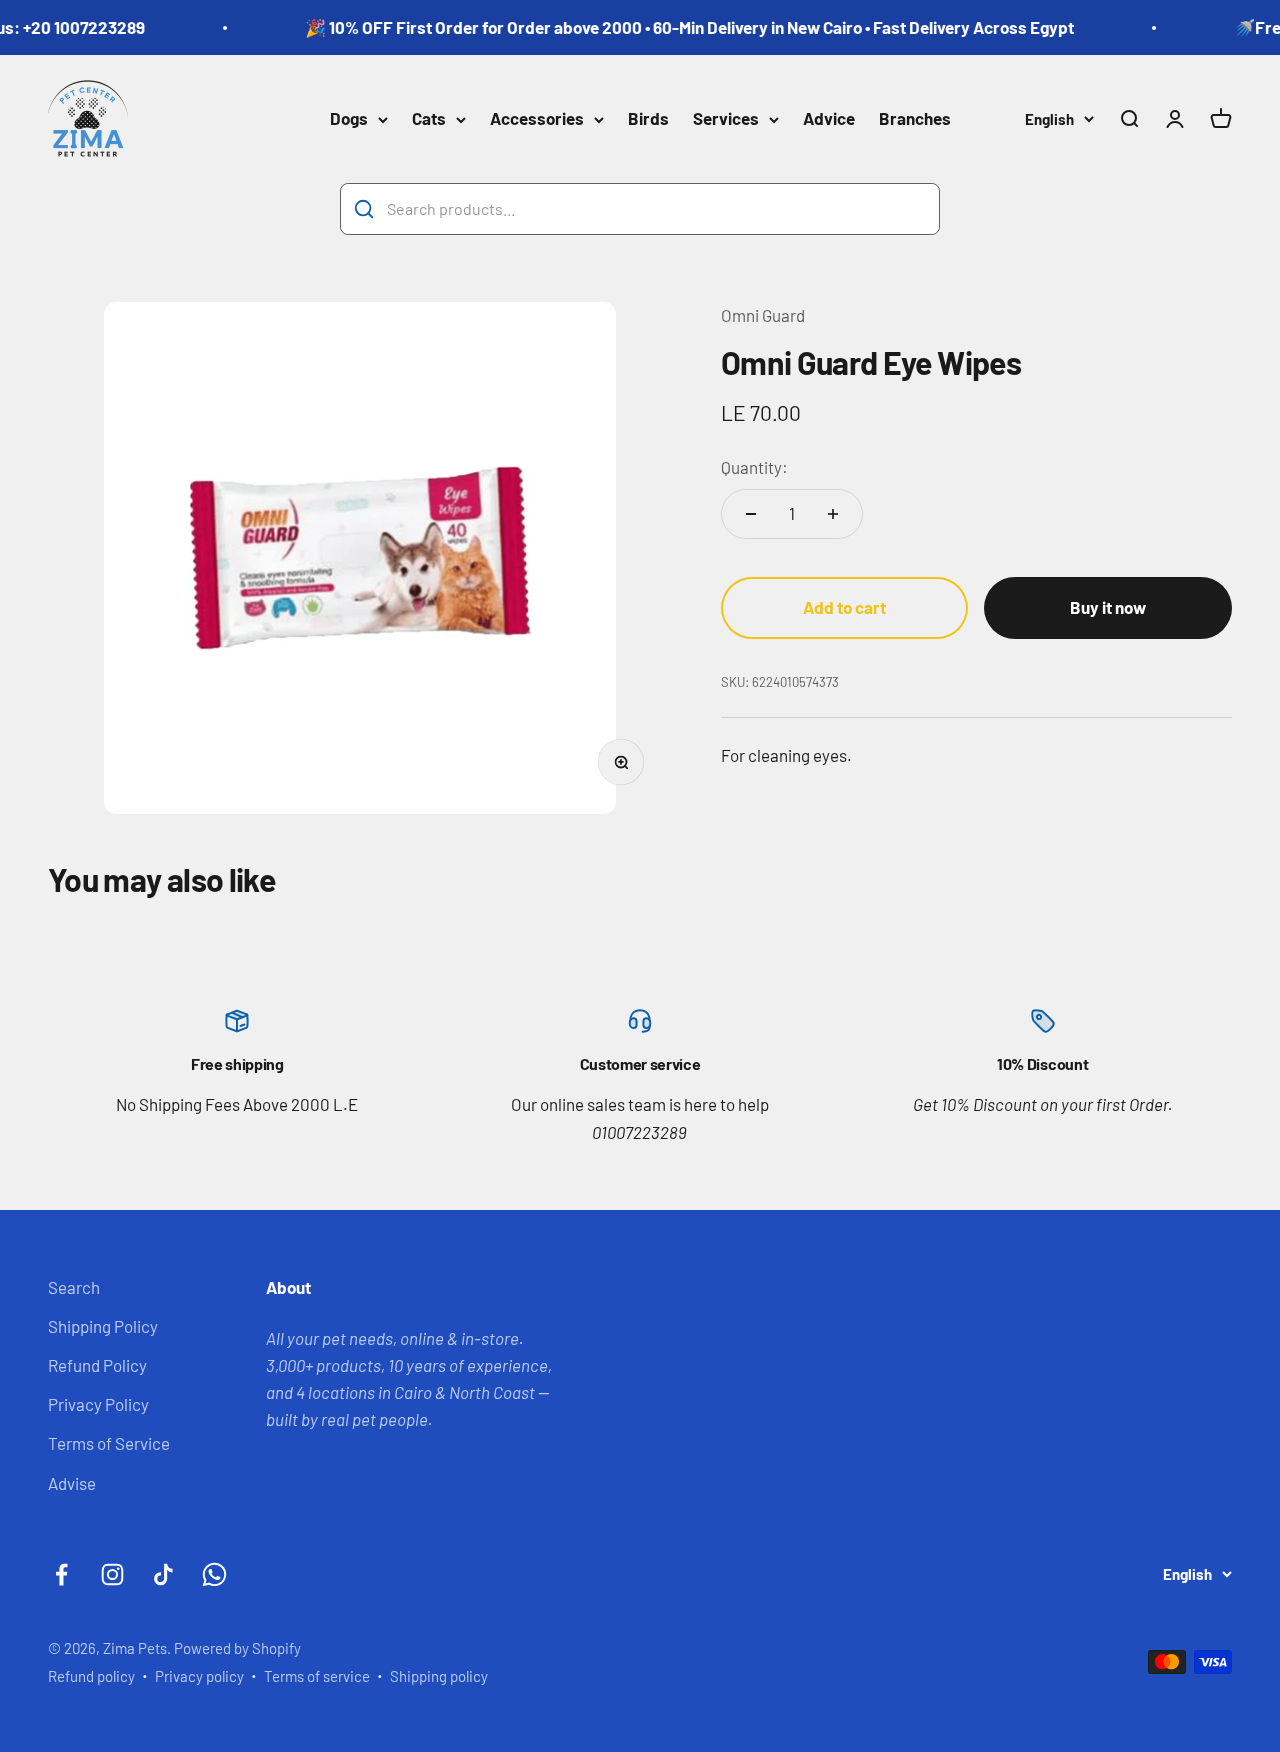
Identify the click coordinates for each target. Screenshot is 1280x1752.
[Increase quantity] (833, 514)
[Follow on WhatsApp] (214, 1574)
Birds (648, 119)
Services (726, 119)
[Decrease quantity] (751, 514)
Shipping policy (439, 1676)
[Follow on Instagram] (112, 1574)
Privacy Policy (98, 1404)
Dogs (349, 119)
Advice (829, 119)
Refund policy (91, 1676)
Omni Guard (763, 315)
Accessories (537, 119)
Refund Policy (97, 1365)
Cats (429, 119)
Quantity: (754, 467)
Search (74, 1287)
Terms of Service (109, 1443)
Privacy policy (199, 1676)
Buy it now (1108, 607)
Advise (72, 1483)
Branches (915, 119)
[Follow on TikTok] (163, 1574)
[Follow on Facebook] (61, 1574)
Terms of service (317, 1676)
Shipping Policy (103, 1326)
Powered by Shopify (237, 1648)
